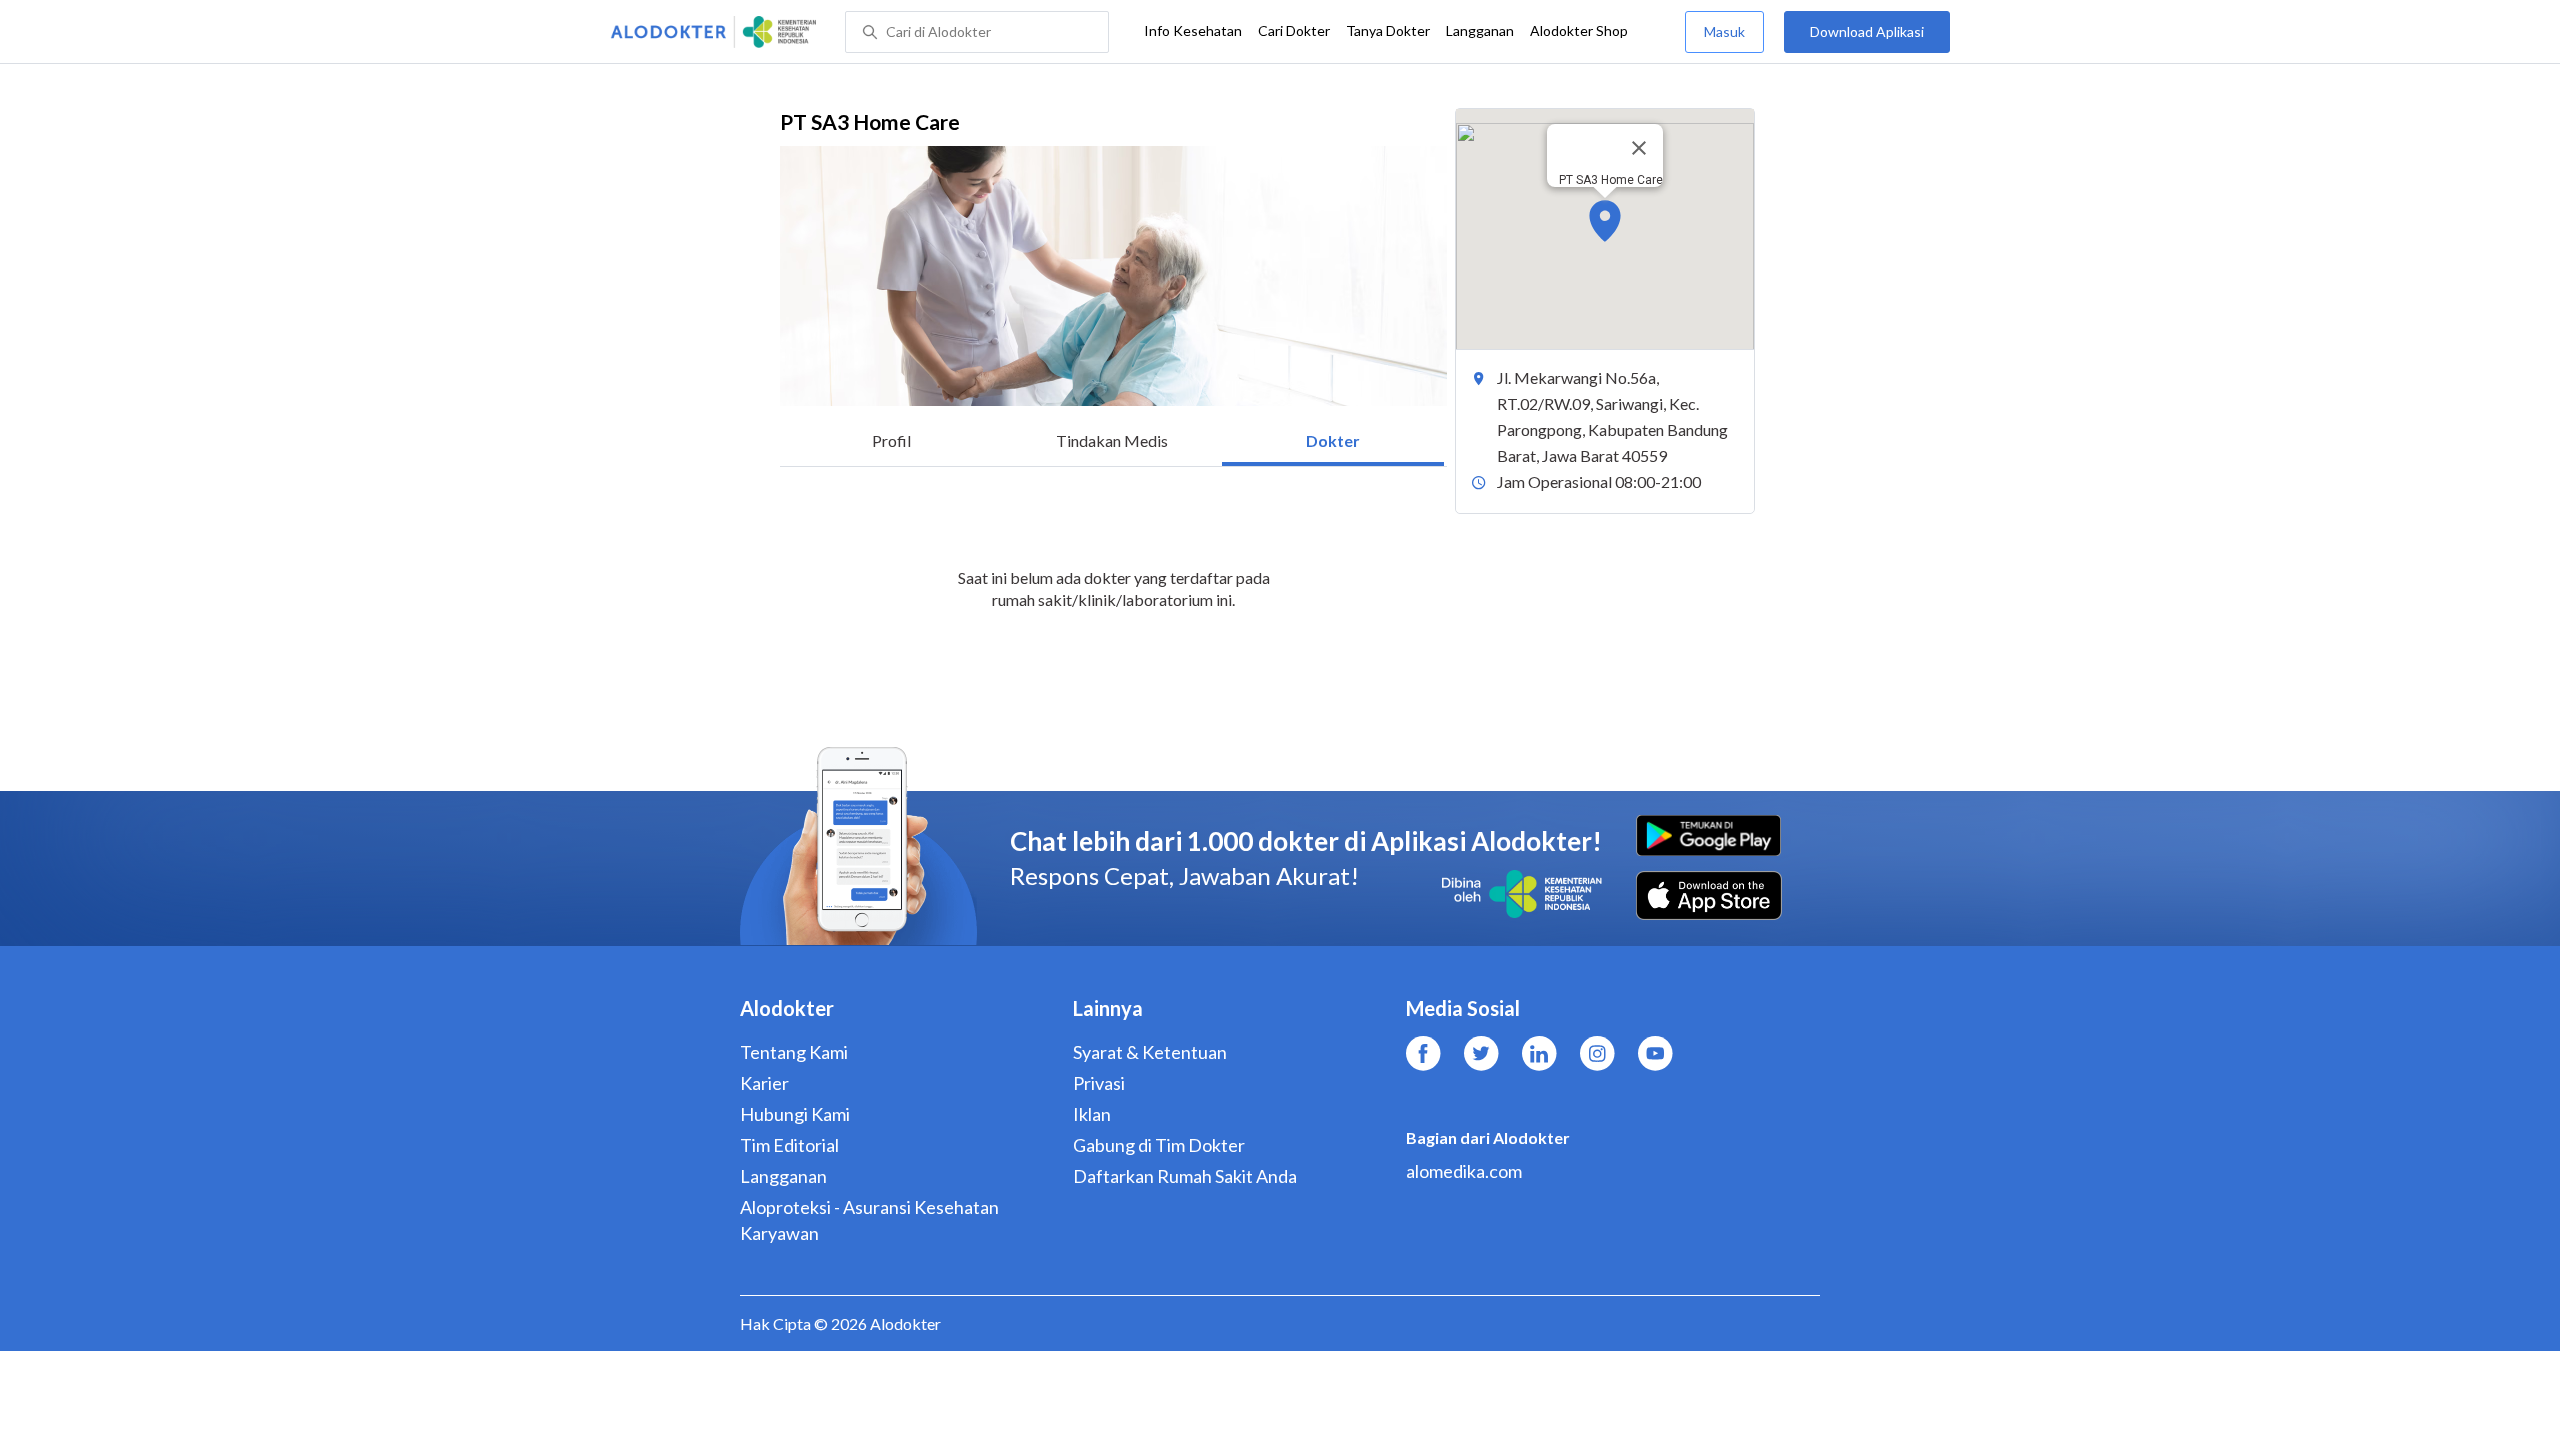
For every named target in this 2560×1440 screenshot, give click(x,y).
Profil (891, 440)
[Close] (1639, 148)
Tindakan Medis (1112, 440)
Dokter (1333, 440)
